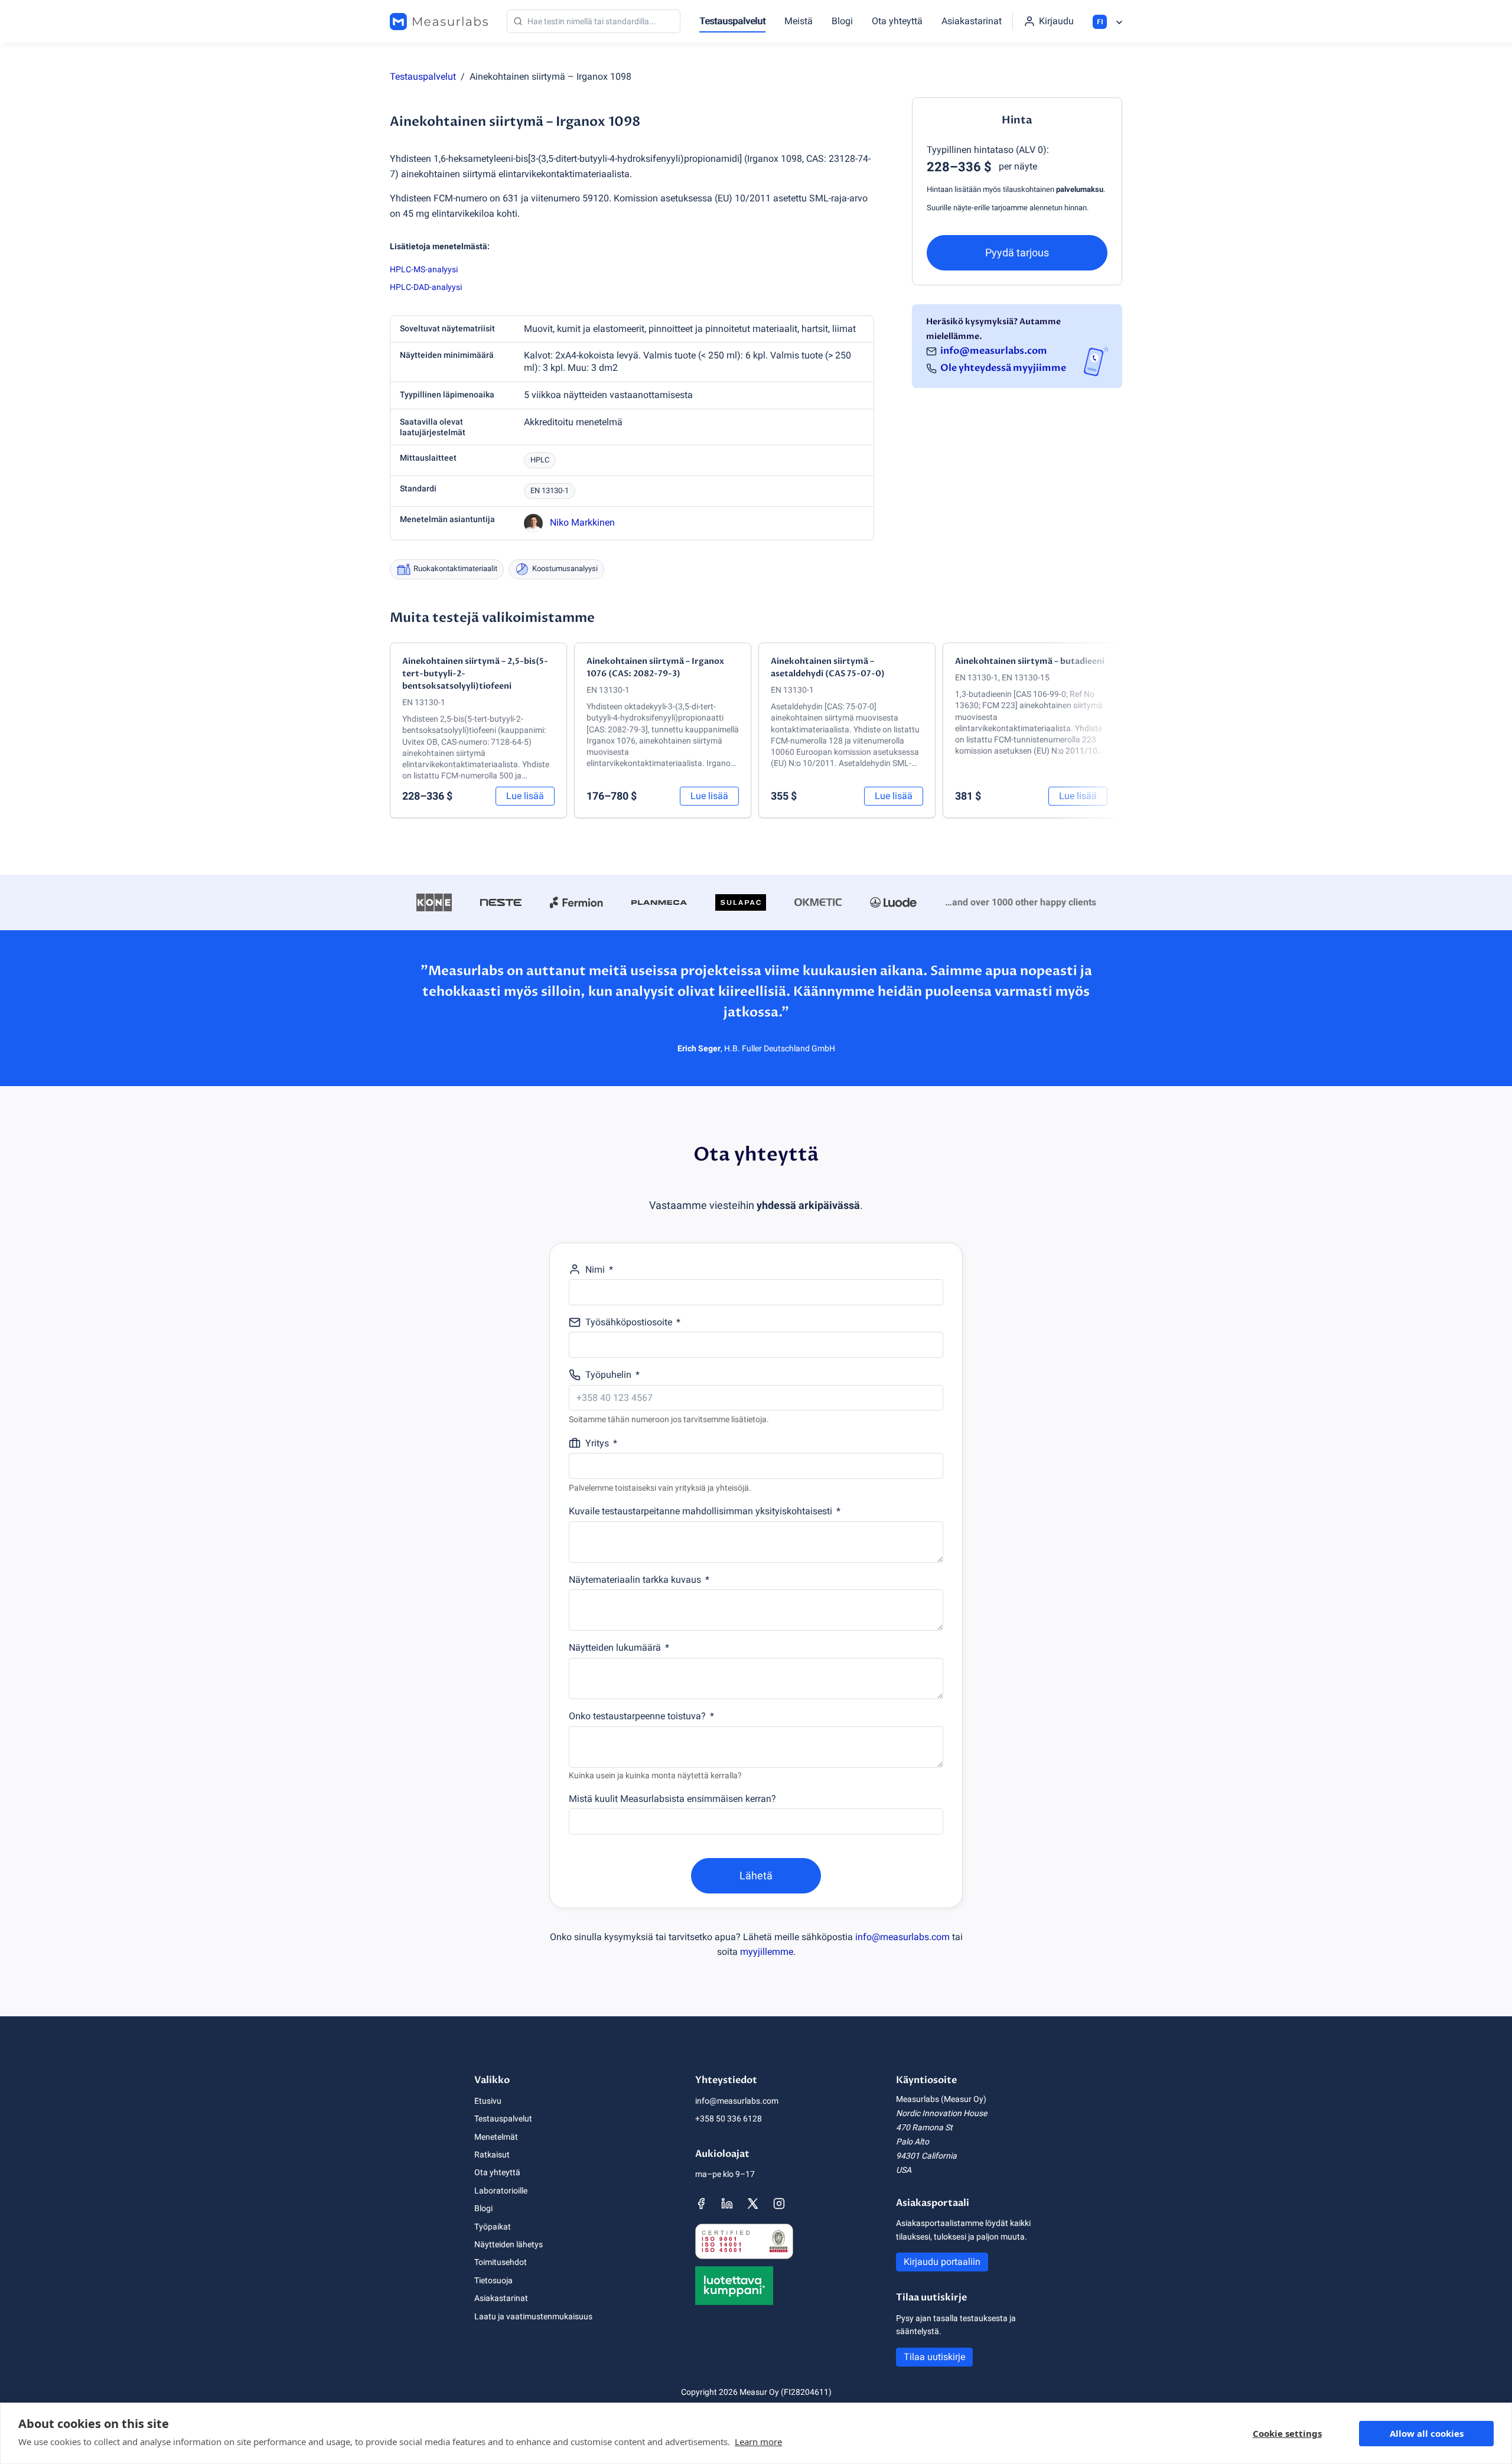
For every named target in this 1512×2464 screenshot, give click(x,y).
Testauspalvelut (732, 21)
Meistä (799, 21)
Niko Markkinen (582, 522)
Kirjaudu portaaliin (942, 2262)
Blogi (842, 21)
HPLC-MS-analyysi (424, 269)
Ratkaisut (492, 2155)
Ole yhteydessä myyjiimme (1003, 369)
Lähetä (756, 1875)
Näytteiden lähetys (509, 2244)
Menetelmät (496, 2137)
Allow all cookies (1427, 2433)
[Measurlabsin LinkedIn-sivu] (727, 2204)
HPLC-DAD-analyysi (426, 287)
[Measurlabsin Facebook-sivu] (701, 2204)
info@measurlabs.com (994, 351)
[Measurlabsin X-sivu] (753, 2204)
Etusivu (488, 2101)
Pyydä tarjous (1017, 252)
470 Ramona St (924, 2127)
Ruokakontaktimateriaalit (455, 568)
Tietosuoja (493, 2280)
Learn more (758, 2442)
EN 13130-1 (550, 490)
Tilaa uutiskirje (934, 2357)
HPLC (540, 460)
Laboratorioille (501, 2191)
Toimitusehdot (501, 2262)
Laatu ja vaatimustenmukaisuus (533, 2316)
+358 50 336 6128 (729, 2118)
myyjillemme (767, 1952)
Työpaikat (493, 2227)
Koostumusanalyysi (565, 568)
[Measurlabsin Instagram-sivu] (779, 2204)
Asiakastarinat (972, 21)
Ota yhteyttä (897, 21)
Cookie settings (1287, 2433)
